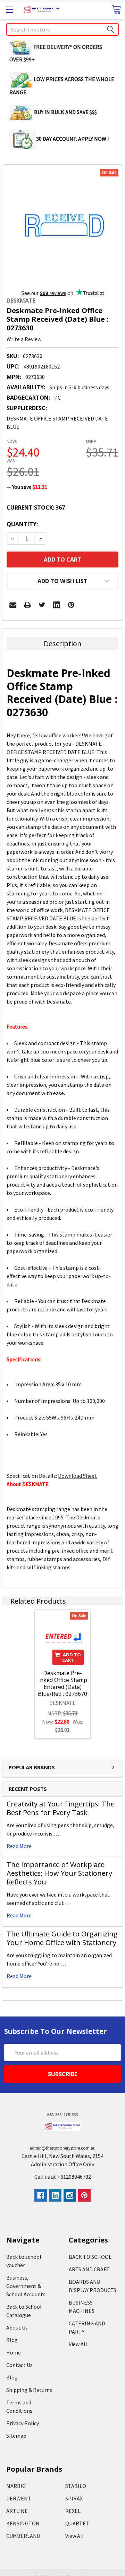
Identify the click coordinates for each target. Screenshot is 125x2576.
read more (19, 1846)
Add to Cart (72, 1657)
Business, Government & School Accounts (26, 2286)
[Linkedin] (57, 605)
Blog (12, 2340)
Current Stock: (36, 508)
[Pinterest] (71, 605)
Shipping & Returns (29, 2390)
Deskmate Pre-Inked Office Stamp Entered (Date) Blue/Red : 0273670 (62, 1683)
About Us (17, 2327)
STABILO (76, 2486)
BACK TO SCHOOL (90, 2257)
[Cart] (116, 10)
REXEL (73, 2511)
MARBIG (16, 2486)
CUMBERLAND (23, 2536)
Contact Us (19, 2365)
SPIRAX (74, 2498)
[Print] (27, 605)
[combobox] (62, 29)
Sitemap (16, 2436)
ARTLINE (17, 2511)
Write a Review (24, 339)
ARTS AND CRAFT (89, 2269)
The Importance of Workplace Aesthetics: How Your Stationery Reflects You (59, 1873)
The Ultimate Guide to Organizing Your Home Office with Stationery (62, 1938)
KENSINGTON (23, 2523)
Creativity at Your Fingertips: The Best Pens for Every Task (61, 1808)
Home (14, 2352)
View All (78, 2344)
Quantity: (22, 524)
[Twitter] (42, 605)
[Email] (13, 605)
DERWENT (19, 2498)
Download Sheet (77, 1476)
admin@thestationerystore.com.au (62, 2148)
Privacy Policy (23, 2423)
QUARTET (77, 2523)
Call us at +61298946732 (63, 2177)
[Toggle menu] (10, 10)
